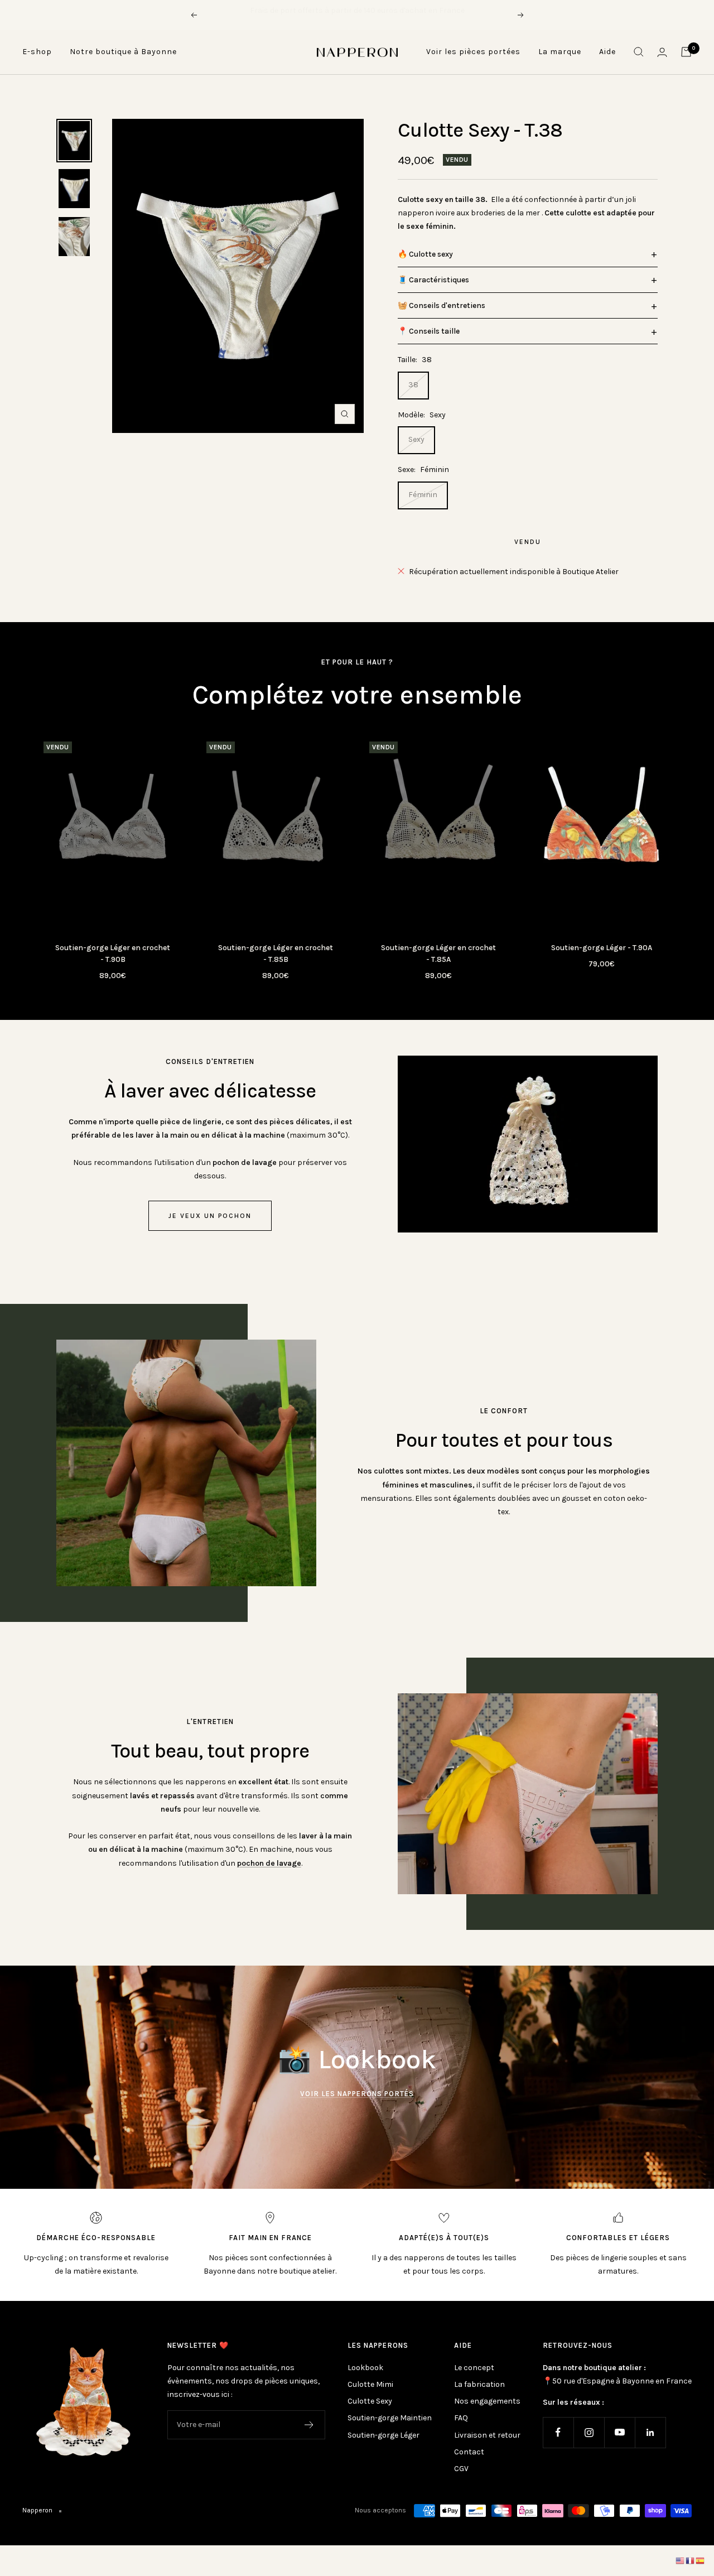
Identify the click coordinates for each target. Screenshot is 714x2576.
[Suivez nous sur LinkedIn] (650, 2432)
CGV (461, 2469)
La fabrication (479, 2384)
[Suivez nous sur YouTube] (619, 2432)
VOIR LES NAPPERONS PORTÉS (357, 2094)
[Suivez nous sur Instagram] (589, 2432)
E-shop (37, 52)
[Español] (701, 2561)
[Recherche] (639, 52)
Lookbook (365, 2368)
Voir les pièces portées (473, 52)
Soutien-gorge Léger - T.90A (602, 948)
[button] (528, 254)
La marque (560, 52)
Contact (469, 2452)
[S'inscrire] (309, 2425)
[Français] (691, 2561)
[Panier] (686, 52)
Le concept (474, 2368)
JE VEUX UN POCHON (210, 1216)
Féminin (423, 495)
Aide (607, 52)
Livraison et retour (487, 2435)
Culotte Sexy (370, 2401)
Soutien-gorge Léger (383, 2435)
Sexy (416, 439)
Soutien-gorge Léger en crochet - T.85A (438, 954)
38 (413, 385)
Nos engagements (487, 2401)
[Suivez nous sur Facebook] (558, 2432)
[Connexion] (662, 52)
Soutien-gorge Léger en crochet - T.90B (113, 954)
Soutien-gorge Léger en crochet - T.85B (276, 954)
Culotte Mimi (370, 2384)
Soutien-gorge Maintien (390, 2418)
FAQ (461, 2418)
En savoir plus (426, 15)
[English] (681, 2561)
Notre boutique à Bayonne (123, 52)
